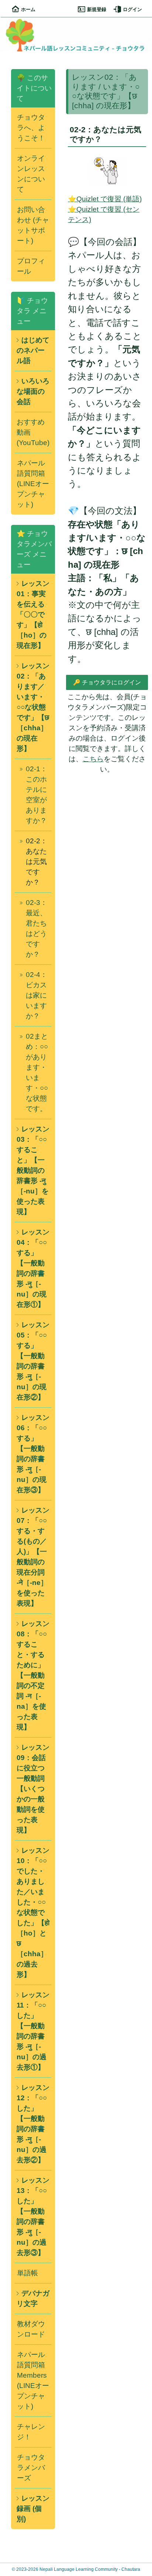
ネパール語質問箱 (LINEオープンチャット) (33, 484)
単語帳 (27, 2273)
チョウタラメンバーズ (31, 2468)
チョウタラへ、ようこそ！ (31, 128)
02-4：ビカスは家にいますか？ (37, 995)
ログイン (132, 9)
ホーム (28, 9)
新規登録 (97, 9)
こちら (93, 759)
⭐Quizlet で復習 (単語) (105, 199)
